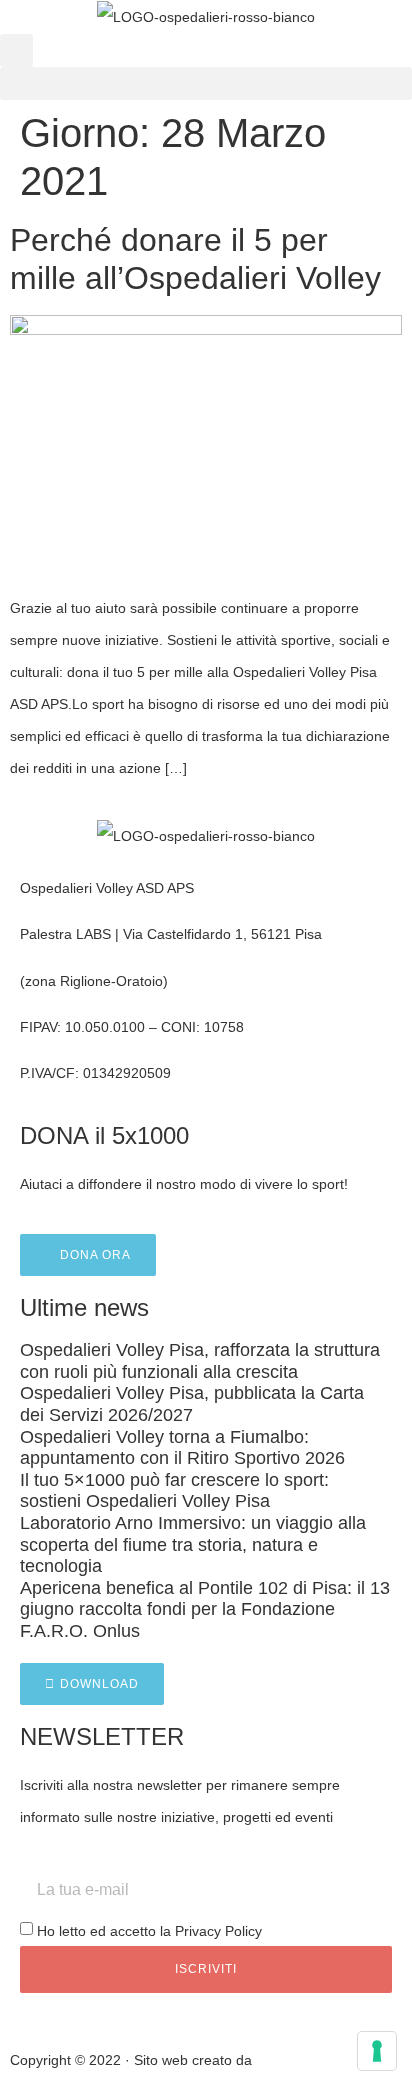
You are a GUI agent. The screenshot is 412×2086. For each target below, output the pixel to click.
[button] (16, 50)
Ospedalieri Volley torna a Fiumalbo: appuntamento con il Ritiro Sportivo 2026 (182, 1448)
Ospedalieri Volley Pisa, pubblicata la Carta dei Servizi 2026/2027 (192, 1404)
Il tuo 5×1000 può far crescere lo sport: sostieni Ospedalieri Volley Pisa (174, 1491)
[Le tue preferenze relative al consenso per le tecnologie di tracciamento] (377, 2051)
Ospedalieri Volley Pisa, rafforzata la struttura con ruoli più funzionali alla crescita (200, 1361)
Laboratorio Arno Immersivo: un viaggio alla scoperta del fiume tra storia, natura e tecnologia (193, 1544)
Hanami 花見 (296, 2060)
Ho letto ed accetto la (149, 1931)
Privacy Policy (218, 1931)
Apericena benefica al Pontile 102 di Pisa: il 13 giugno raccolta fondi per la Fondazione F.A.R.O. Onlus (205, 1609)
